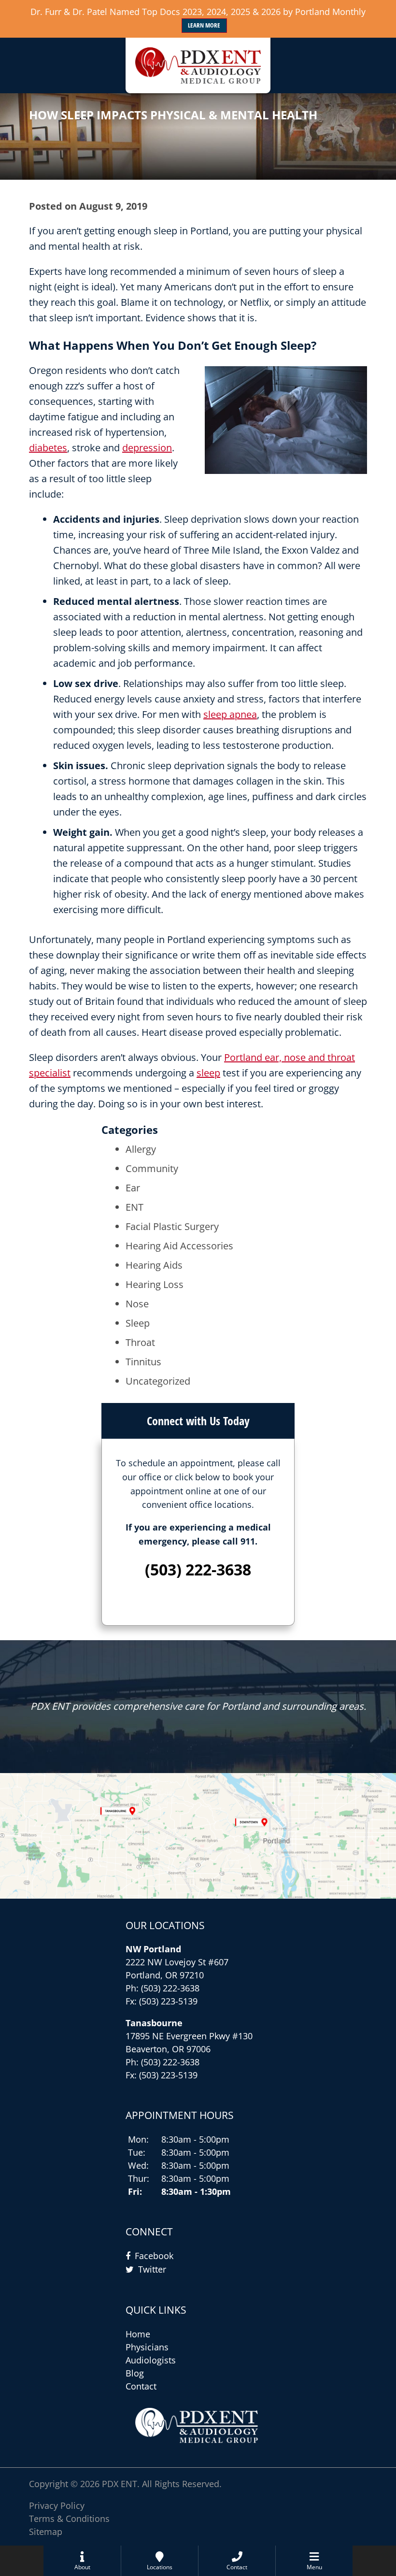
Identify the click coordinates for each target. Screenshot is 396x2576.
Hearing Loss (155, 1284)
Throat (140, 1342)
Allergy (141, 1149)
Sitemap (46, 2532)
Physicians (147, 2347)
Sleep (138, 1323)
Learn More (204, 25)
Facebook (154, 2256)
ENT (134, 1207)
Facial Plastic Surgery (172, 1226)
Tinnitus (143, 1362)
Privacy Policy (57, 2505)
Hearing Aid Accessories (179, 1246)
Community (152, 1168)
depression (147, 448)
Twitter (152, 2269)
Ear (133, 1188)
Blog (135, 2373)
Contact (141, 2386)
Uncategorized (158, 1381)
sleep (208, 1073)
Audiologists (151, 2360)
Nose (137, 1304)
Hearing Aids (154, 1265)
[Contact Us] (198, 1836)
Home (138, 2334)
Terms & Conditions (69, 2519)
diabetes (48, 448)
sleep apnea (230, 714)
